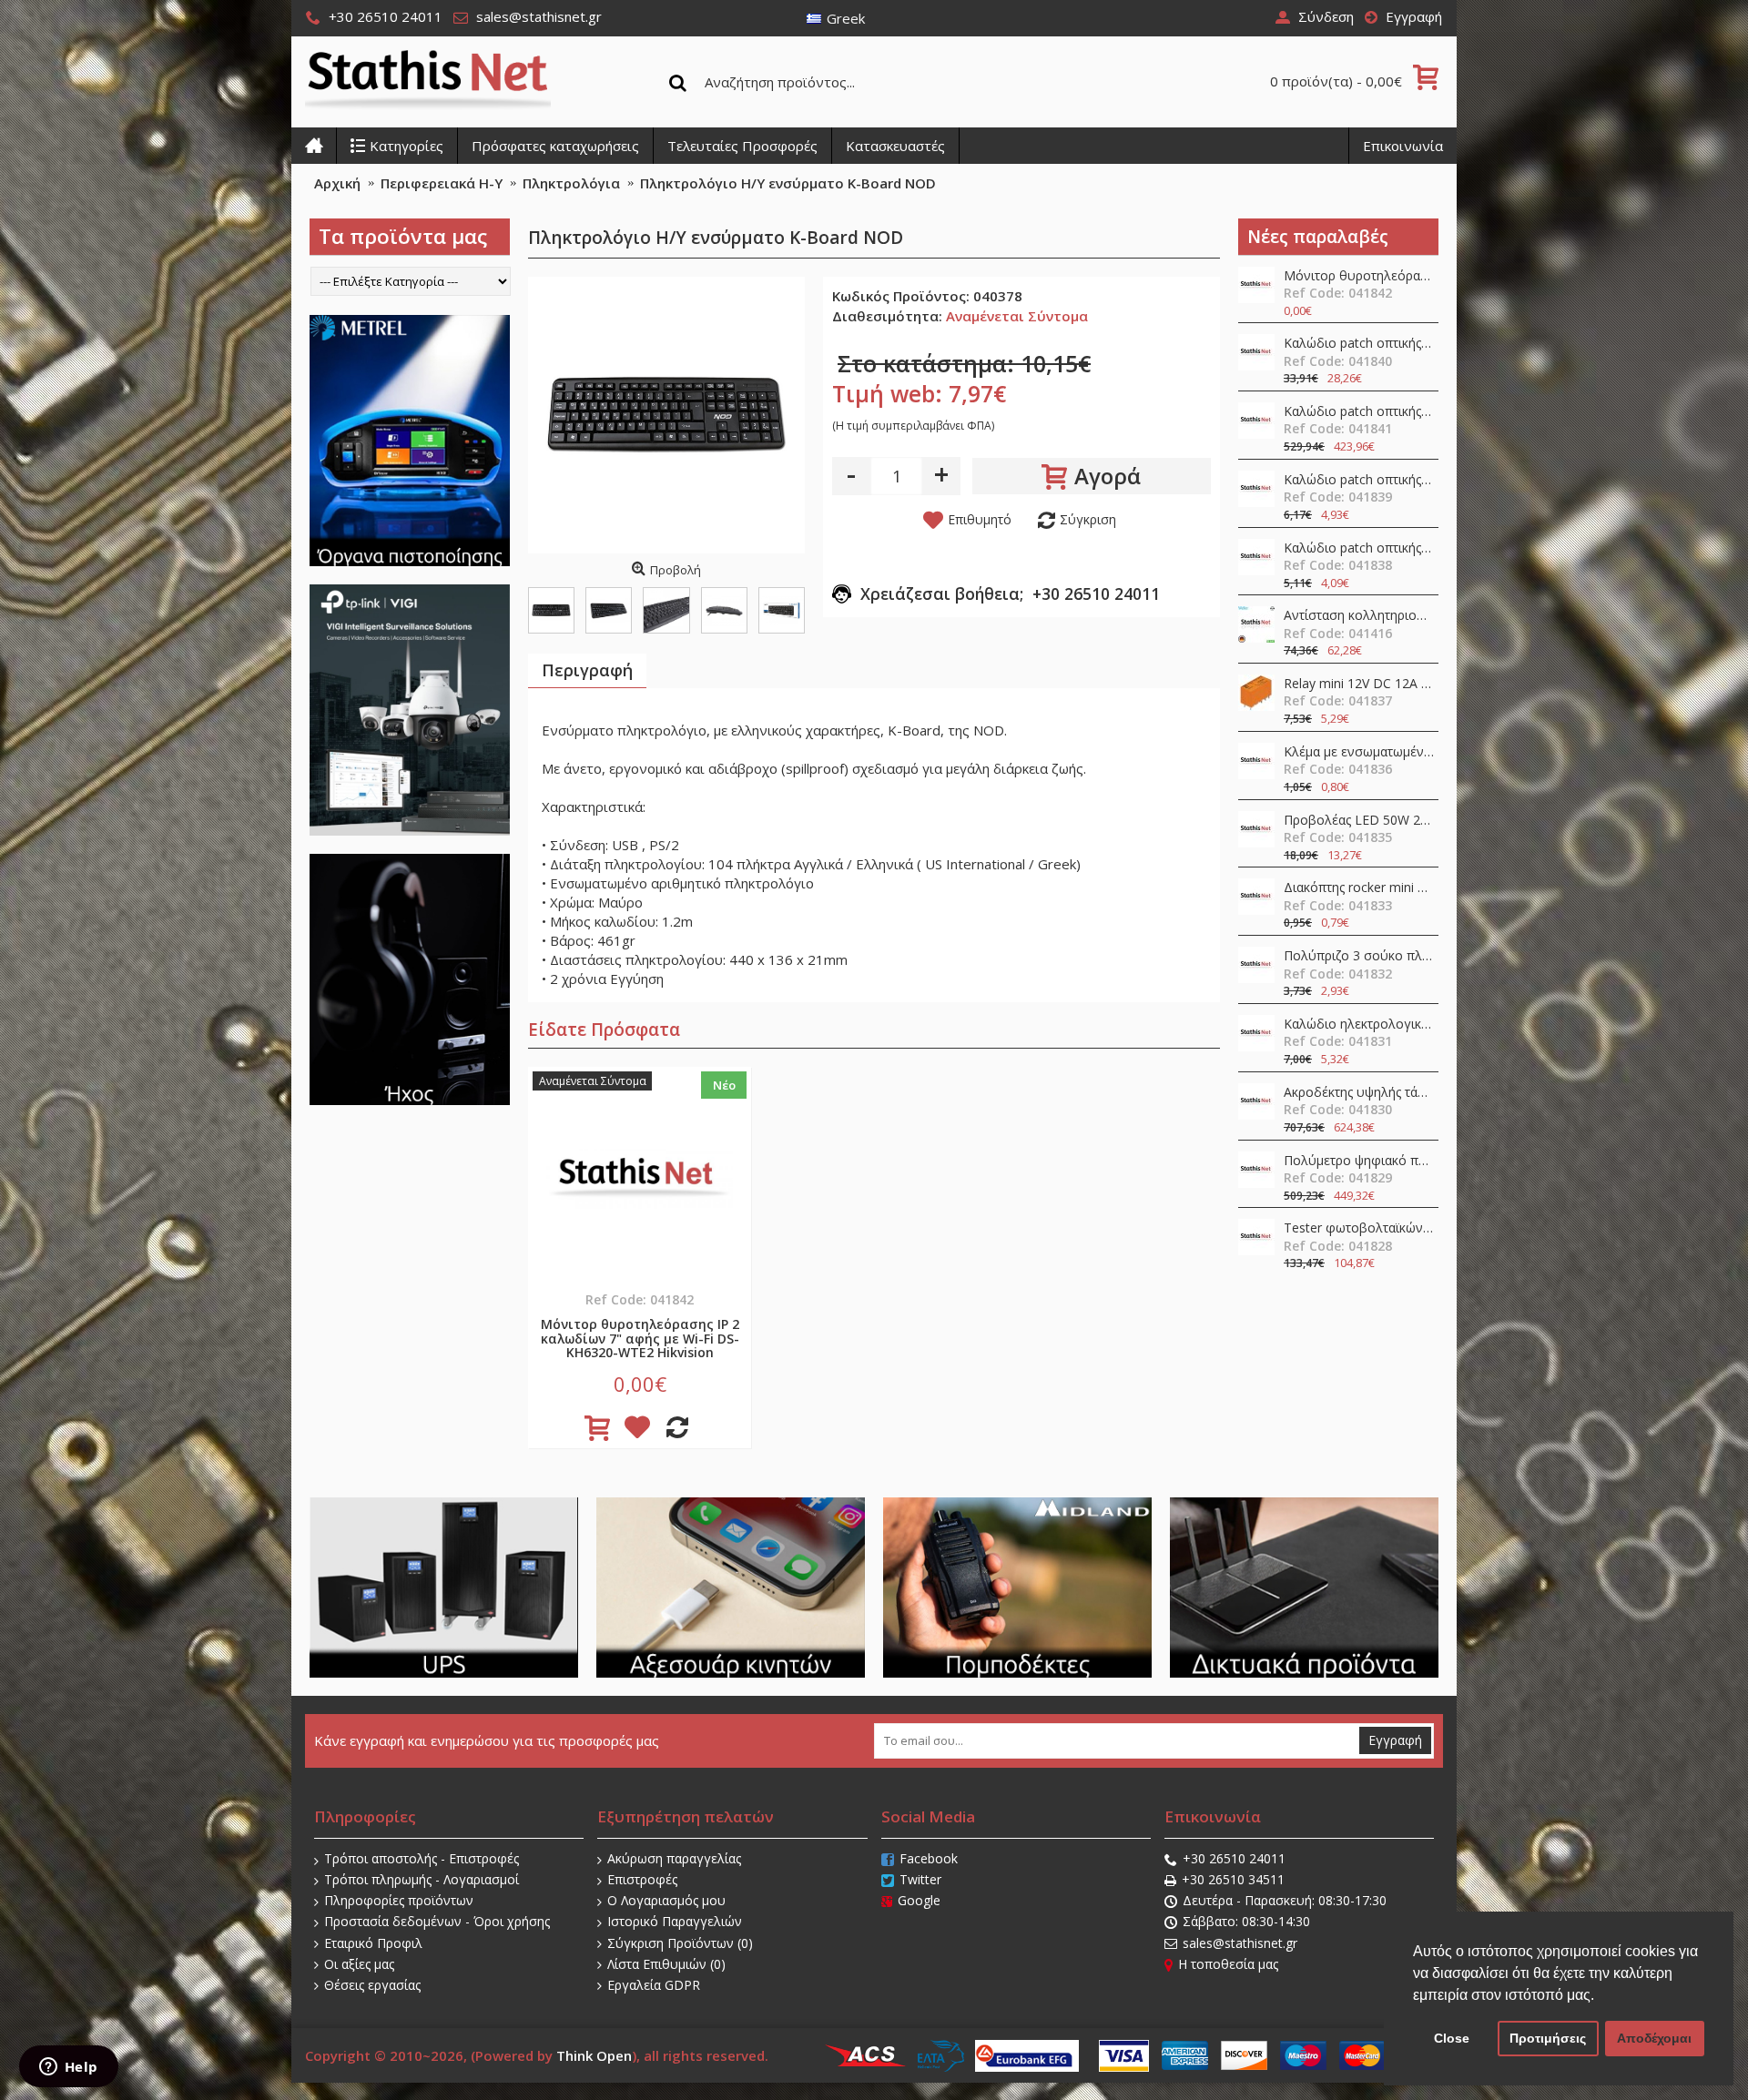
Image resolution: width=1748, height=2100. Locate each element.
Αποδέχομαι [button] (1654, 2038)
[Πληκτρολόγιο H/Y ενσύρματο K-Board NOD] (666, 415)
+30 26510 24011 (1234, 1858)
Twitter (920, 1879)
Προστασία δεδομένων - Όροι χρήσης (437, 1921)
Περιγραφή (587, 670)
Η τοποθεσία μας (1228, 1964)
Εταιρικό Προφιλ (373, 1943)
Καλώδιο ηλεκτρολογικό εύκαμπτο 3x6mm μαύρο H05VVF (1359, 1025)
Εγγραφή (1395, 1740)
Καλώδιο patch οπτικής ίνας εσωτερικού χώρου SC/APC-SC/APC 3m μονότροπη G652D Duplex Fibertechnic (1359, 548)
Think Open (594, 2055)
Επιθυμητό (980, 519)
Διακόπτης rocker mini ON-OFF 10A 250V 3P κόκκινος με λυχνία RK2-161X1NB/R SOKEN (1359, 888)
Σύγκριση (1088, 519)
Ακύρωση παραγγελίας (674, 1858)
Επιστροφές (642, 1879)
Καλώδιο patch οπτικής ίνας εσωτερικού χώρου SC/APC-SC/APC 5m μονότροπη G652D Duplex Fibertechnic (1359, 480)
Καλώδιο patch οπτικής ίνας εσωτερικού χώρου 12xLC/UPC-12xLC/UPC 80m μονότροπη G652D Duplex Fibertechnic (1359, 412)
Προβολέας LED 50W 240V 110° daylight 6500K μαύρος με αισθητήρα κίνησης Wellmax (1359, 821)
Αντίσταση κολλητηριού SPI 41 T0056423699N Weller (1359, 616)
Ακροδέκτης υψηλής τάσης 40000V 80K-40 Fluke (1359, 1093)
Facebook (929, 1858)
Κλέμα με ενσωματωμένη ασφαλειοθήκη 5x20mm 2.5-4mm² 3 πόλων (1359, 752)
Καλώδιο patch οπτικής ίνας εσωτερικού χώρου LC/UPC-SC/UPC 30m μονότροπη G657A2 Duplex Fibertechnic (1359, 344)
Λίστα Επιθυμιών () (666, 1964)
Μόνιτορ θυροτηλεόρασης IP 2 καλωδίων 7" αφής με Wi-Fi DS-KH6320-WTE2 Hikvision (1359, 276)
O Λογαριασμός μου (666, 1900)
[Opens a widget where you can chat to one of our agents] (68, 2068)
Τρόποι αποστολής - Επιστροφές (422, 1858)
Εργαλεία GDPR (654, 1985)
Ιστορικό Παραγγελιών (675, 1921)
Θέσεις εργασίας (372, 1985)
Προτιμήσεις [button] (1548, 2038)
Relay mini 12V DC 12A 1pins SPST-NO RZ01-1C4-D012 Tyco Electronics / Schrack (1359, 684)
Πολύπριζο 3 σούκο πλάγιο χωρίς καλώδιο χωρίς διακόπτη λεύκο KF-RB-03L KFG (1359, 956)
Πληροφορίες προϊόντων (399, 1900)
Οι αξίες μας (359, 1964)
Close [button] (1452, 2038)
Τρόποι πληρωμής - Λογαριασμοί (422, 1879)
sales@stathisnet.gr (1240, 1943)
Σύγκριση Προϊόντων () (680, 1943)
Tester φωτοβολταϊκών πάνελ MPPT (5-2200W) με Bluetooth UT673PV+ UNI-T (1359, 1228)
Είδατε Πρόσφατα (604, 1030)
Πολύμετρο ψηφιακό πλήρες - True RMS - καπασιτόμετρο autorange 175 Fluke (1359, 1161)
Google (919, 1900)
